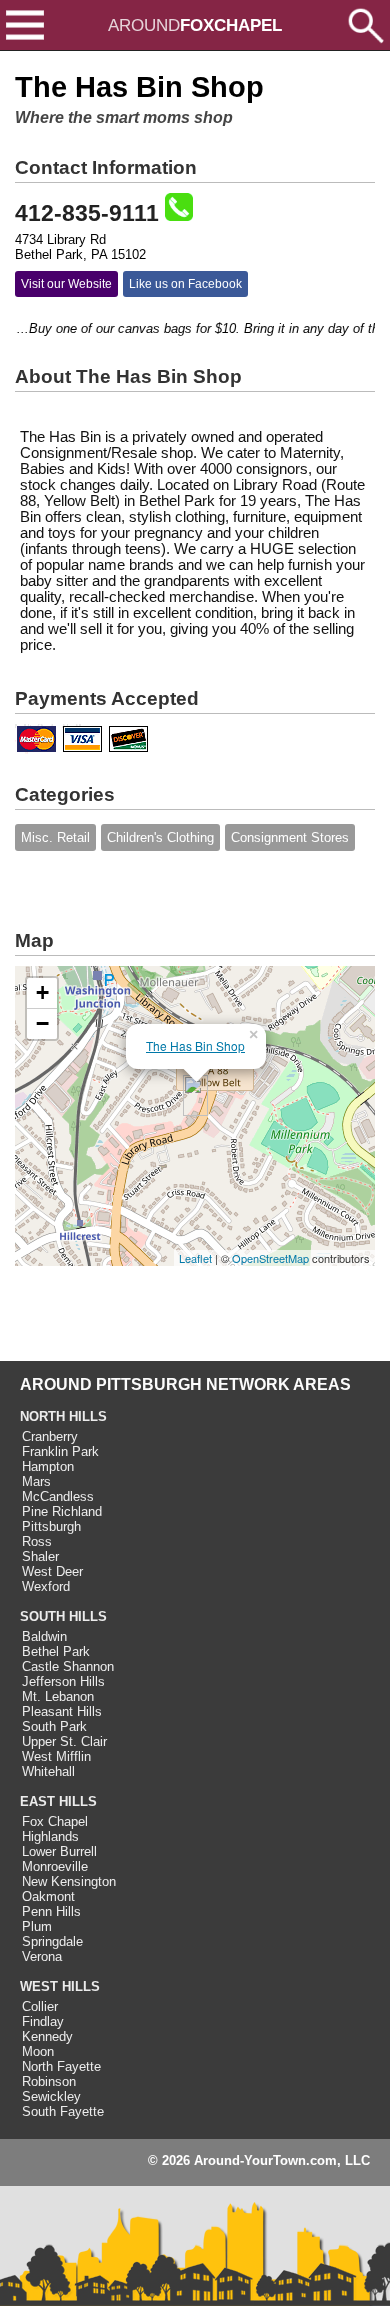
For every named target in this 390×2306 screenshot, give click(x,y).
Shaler (40, 1556)
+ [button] (42, 992)
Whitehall (48, 1771)
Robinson (49, 2081)
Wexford (46, 1586)
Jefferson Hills (63, 1681)
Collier (40, 2006)
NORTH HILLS (63, 1416)
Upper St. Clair (64, 1741)
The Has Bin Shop (195, 1045)
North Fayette (61, 2066)
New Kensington (69, 1881)
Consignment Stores (290, 837)
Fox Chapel (55, 1821)
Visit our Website (66, 284)
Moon (38, 2051)
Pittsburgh (51, 1526)
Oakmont (48, 1896)
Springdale (52, 1941)
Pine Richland (62, 1511)
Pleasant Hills (62, 1711)
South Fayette (63, 2111)
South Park (54, 1726)
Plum (37, 1926)
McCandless (58, 1496)
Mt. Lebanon (58, 1696)
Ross (37, 1541)
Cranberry (50, 1436)
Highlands (50, 1836)
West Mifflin (56, 1756)
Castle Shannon (68, 1666)
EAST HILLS (58, 1801)
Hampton (48, 1466)
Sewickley (51, 2096)
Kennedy (47, 2036)
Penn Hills (51, 1911)
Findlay (43, 2021)
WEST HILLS (60, 1986)
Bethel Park (56, 1651)
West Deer (52, 1571)
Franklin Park (60, 1451)
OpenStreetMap (270, 1258)
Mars (36, 1481)
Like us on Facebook (185, 284)
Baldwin (44, 1636)
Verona (42, 1956)
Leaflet (195, 1258)
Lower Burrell (59, 1851)
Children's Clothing (160, 837)
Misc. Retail (55, 837)
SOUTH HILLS (63, 1616)
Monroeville (55, 1866)
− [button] (42, 1023)
